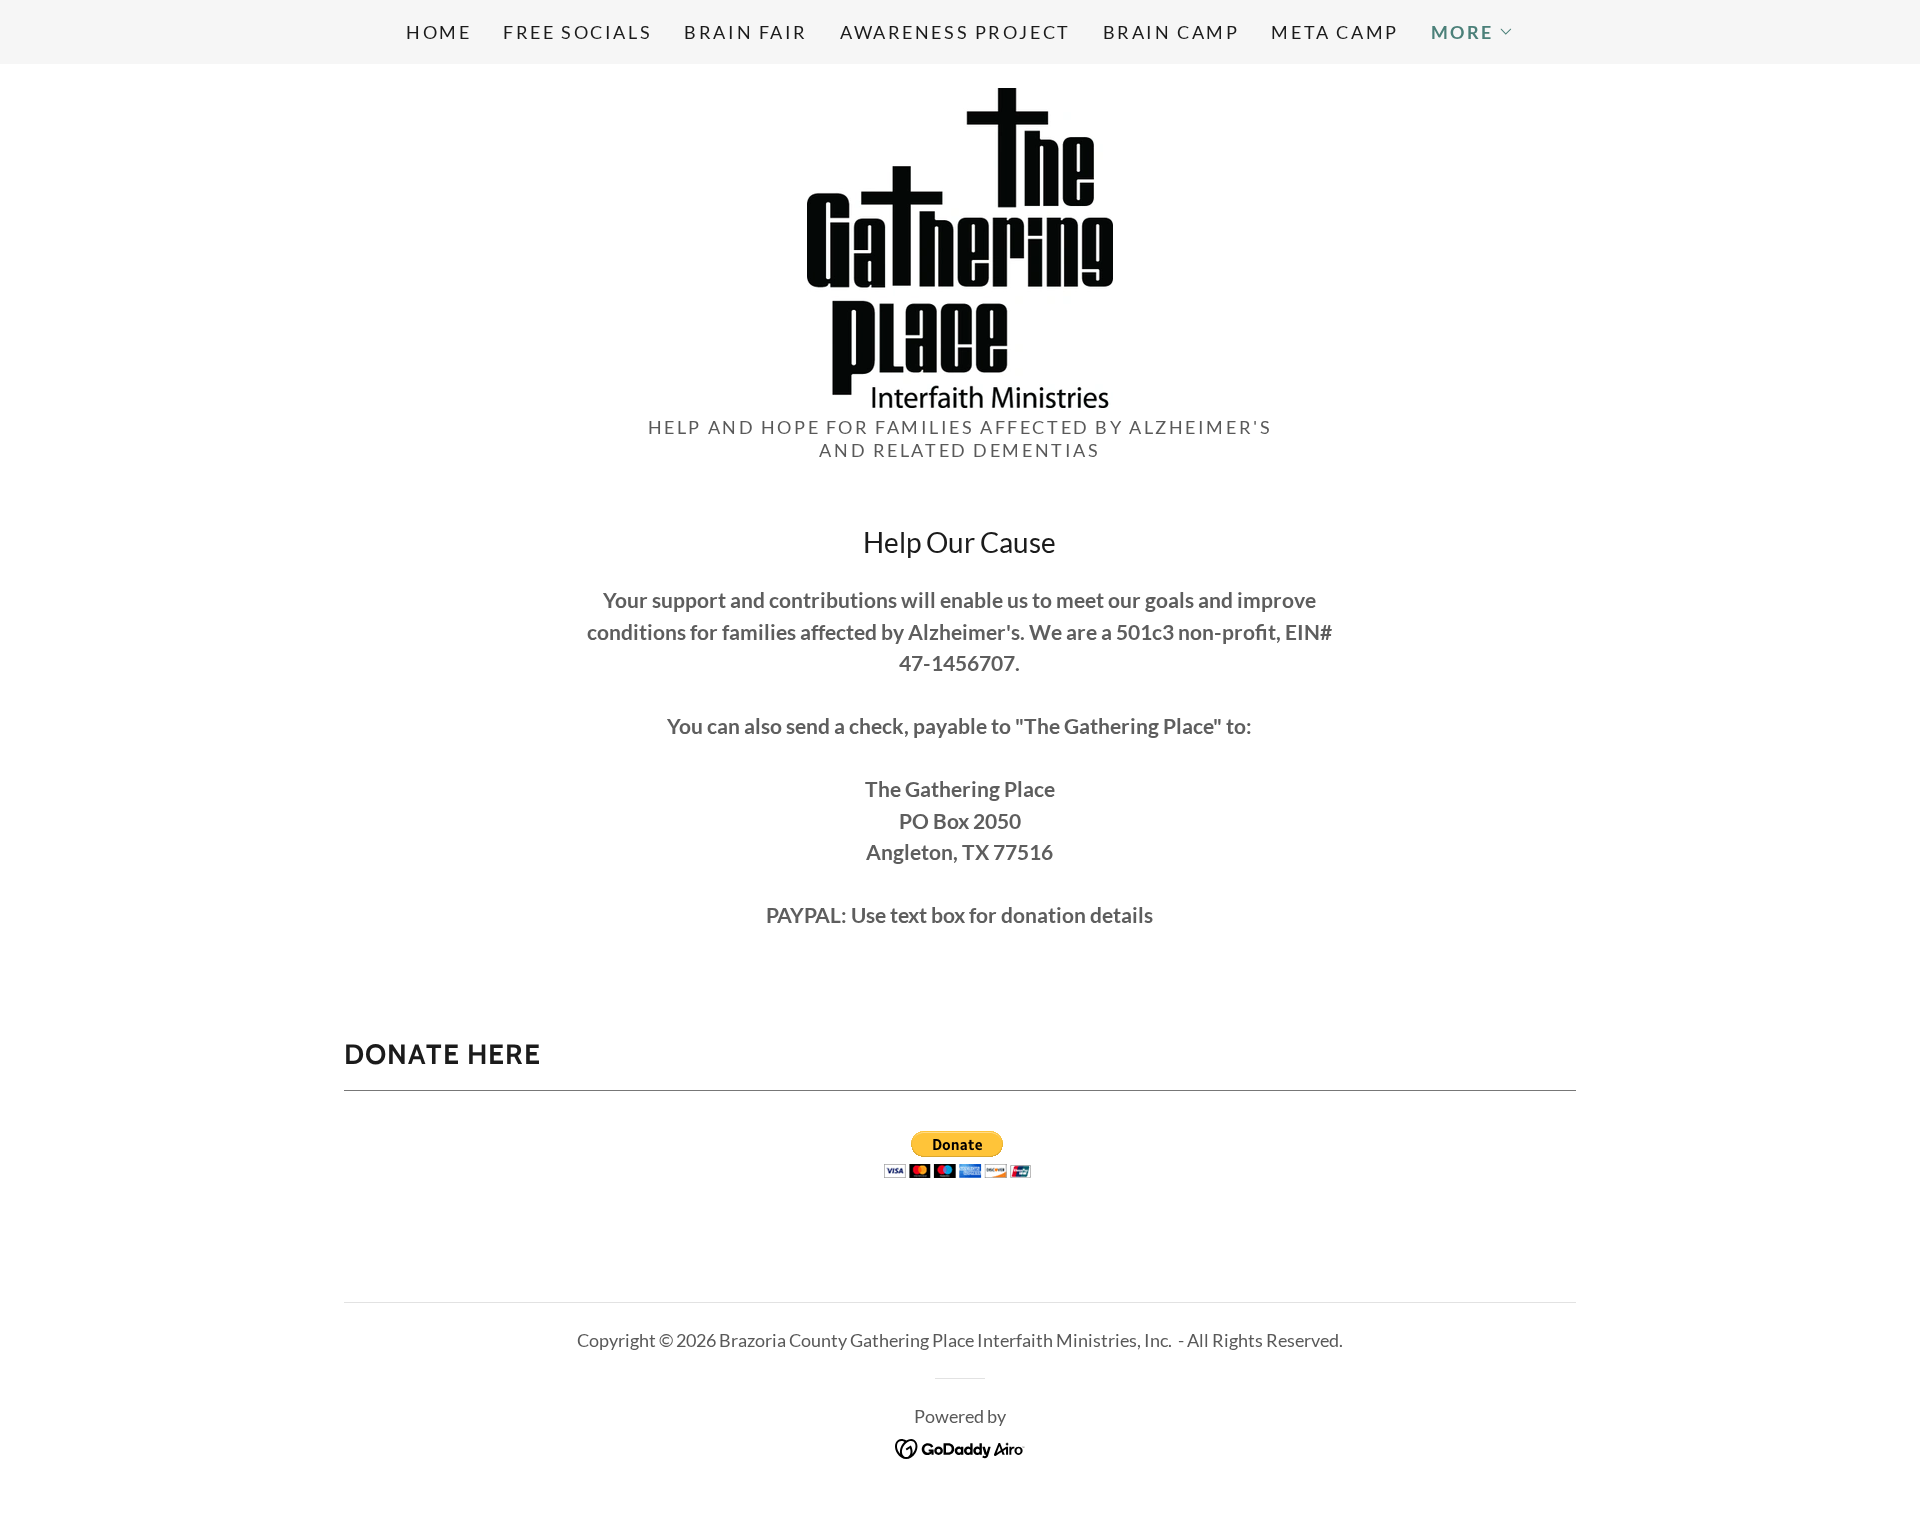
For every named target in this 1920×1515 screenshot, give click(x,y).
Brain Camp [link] (1171, 32)
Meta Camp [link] (1334, 32)
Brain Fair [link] (746, 32)
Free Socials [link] (577, 32)
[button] (1472, 32)
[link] (960, 244)
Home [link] (438, 32)
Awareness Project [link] (955, 32)
